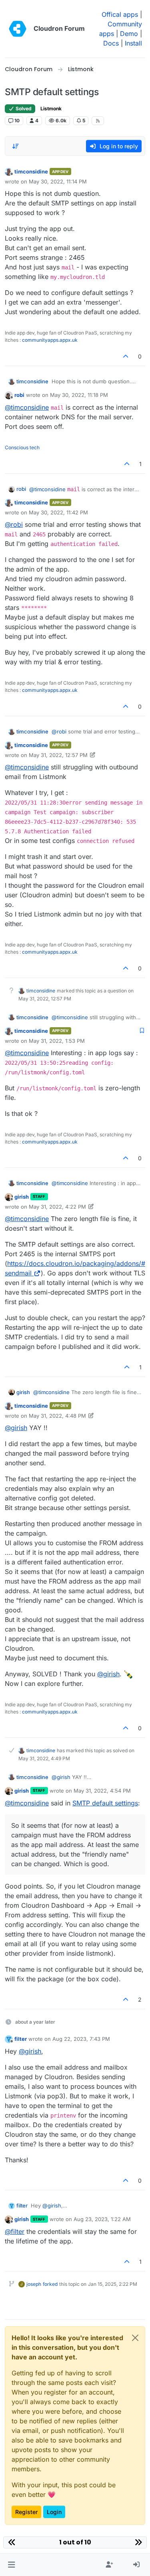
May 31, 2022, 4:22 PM (57, 1207)
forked (50, 2284)
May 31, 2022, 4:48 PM (57, 1416)
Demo (129, 34)
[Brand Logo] (18, 29)
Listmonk (51, 109)
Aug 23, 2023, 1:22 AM (102, 2219)
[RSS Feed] (98, 121)
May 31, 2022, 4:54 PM (102, 1791)
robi (19, 395)
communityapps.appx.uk (50, 340)
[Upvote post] (126, 356)
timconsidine (31, 171)
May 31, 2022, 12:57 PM (58, 755)
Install (133, 43)
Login (54, 2512)
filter (21, 2039)
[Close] (135, 2338)
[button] (11, 2565)
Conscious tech (22, 447)
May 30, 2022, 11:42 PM (58, 512)
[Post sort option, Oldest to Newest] (16, 146)
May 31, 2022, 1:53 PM (57, 1041)
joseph (34, 2284)
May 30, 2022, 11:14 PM (58, 181)
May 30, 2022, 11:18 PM (79, 395)
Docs (111, 43)
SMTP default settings (105, 1803)
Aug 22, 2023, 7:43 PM (81, 2039)
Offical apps (120, 14)
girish (22, 1197)
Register (26, 2512)
